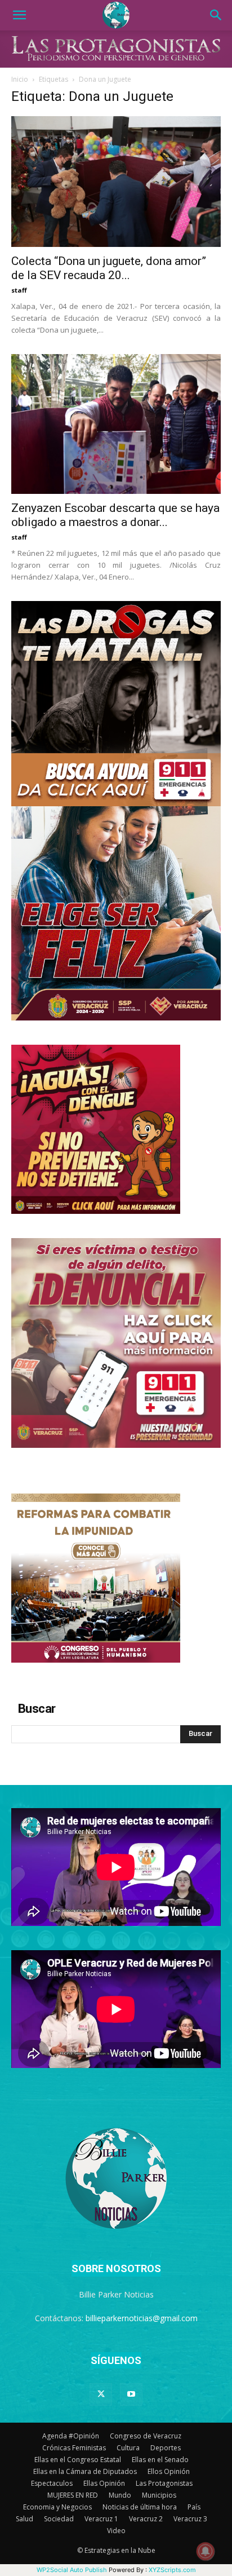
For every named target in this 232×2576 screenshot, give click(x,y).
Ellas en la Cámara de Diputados (85, 2471)
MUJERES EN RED (73, 2495)
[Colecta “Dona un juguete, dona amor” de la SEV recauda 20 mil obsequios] (116, 182)
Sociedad (59, 2519)
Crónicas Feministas (74, 2448)
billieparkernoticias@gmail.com (142, 2318)
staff (19, 290)
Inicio (20, 79)
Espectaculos (52, 2483)
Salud (24, 2519)
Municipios (159, 2495)
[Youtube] (131, 2394)
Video (116, 2531)
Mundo (120, 2495)
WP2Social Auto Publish (72, 2570)
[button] (19, 15)
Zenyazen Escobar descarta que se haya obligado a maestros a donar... (115, 515)
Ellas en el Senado (160, 2460)
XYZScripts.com (172, 2570)
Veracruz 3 (190, 2519)
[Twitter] (101, 2394)
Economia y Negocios (57, 2507)
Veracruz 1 (101, 2519)
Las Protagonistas (164, 2483)
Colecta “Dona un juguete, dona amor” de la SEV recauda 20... (109, 268)
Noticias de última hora (140, 2507)
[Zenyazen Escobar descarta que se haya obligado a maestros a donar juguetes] (116, 424)
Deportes (166, 2448)
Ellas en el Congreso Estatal (78, 2460)
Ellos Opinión (169, 2471)
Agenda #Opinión (71, 2436)
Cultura (128, 2448)
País (194, 2507)
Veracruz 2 (146, 2519)
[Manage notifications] (206, 2551)
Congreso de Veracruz (146, 2436)
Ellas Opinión (104, 2483)
